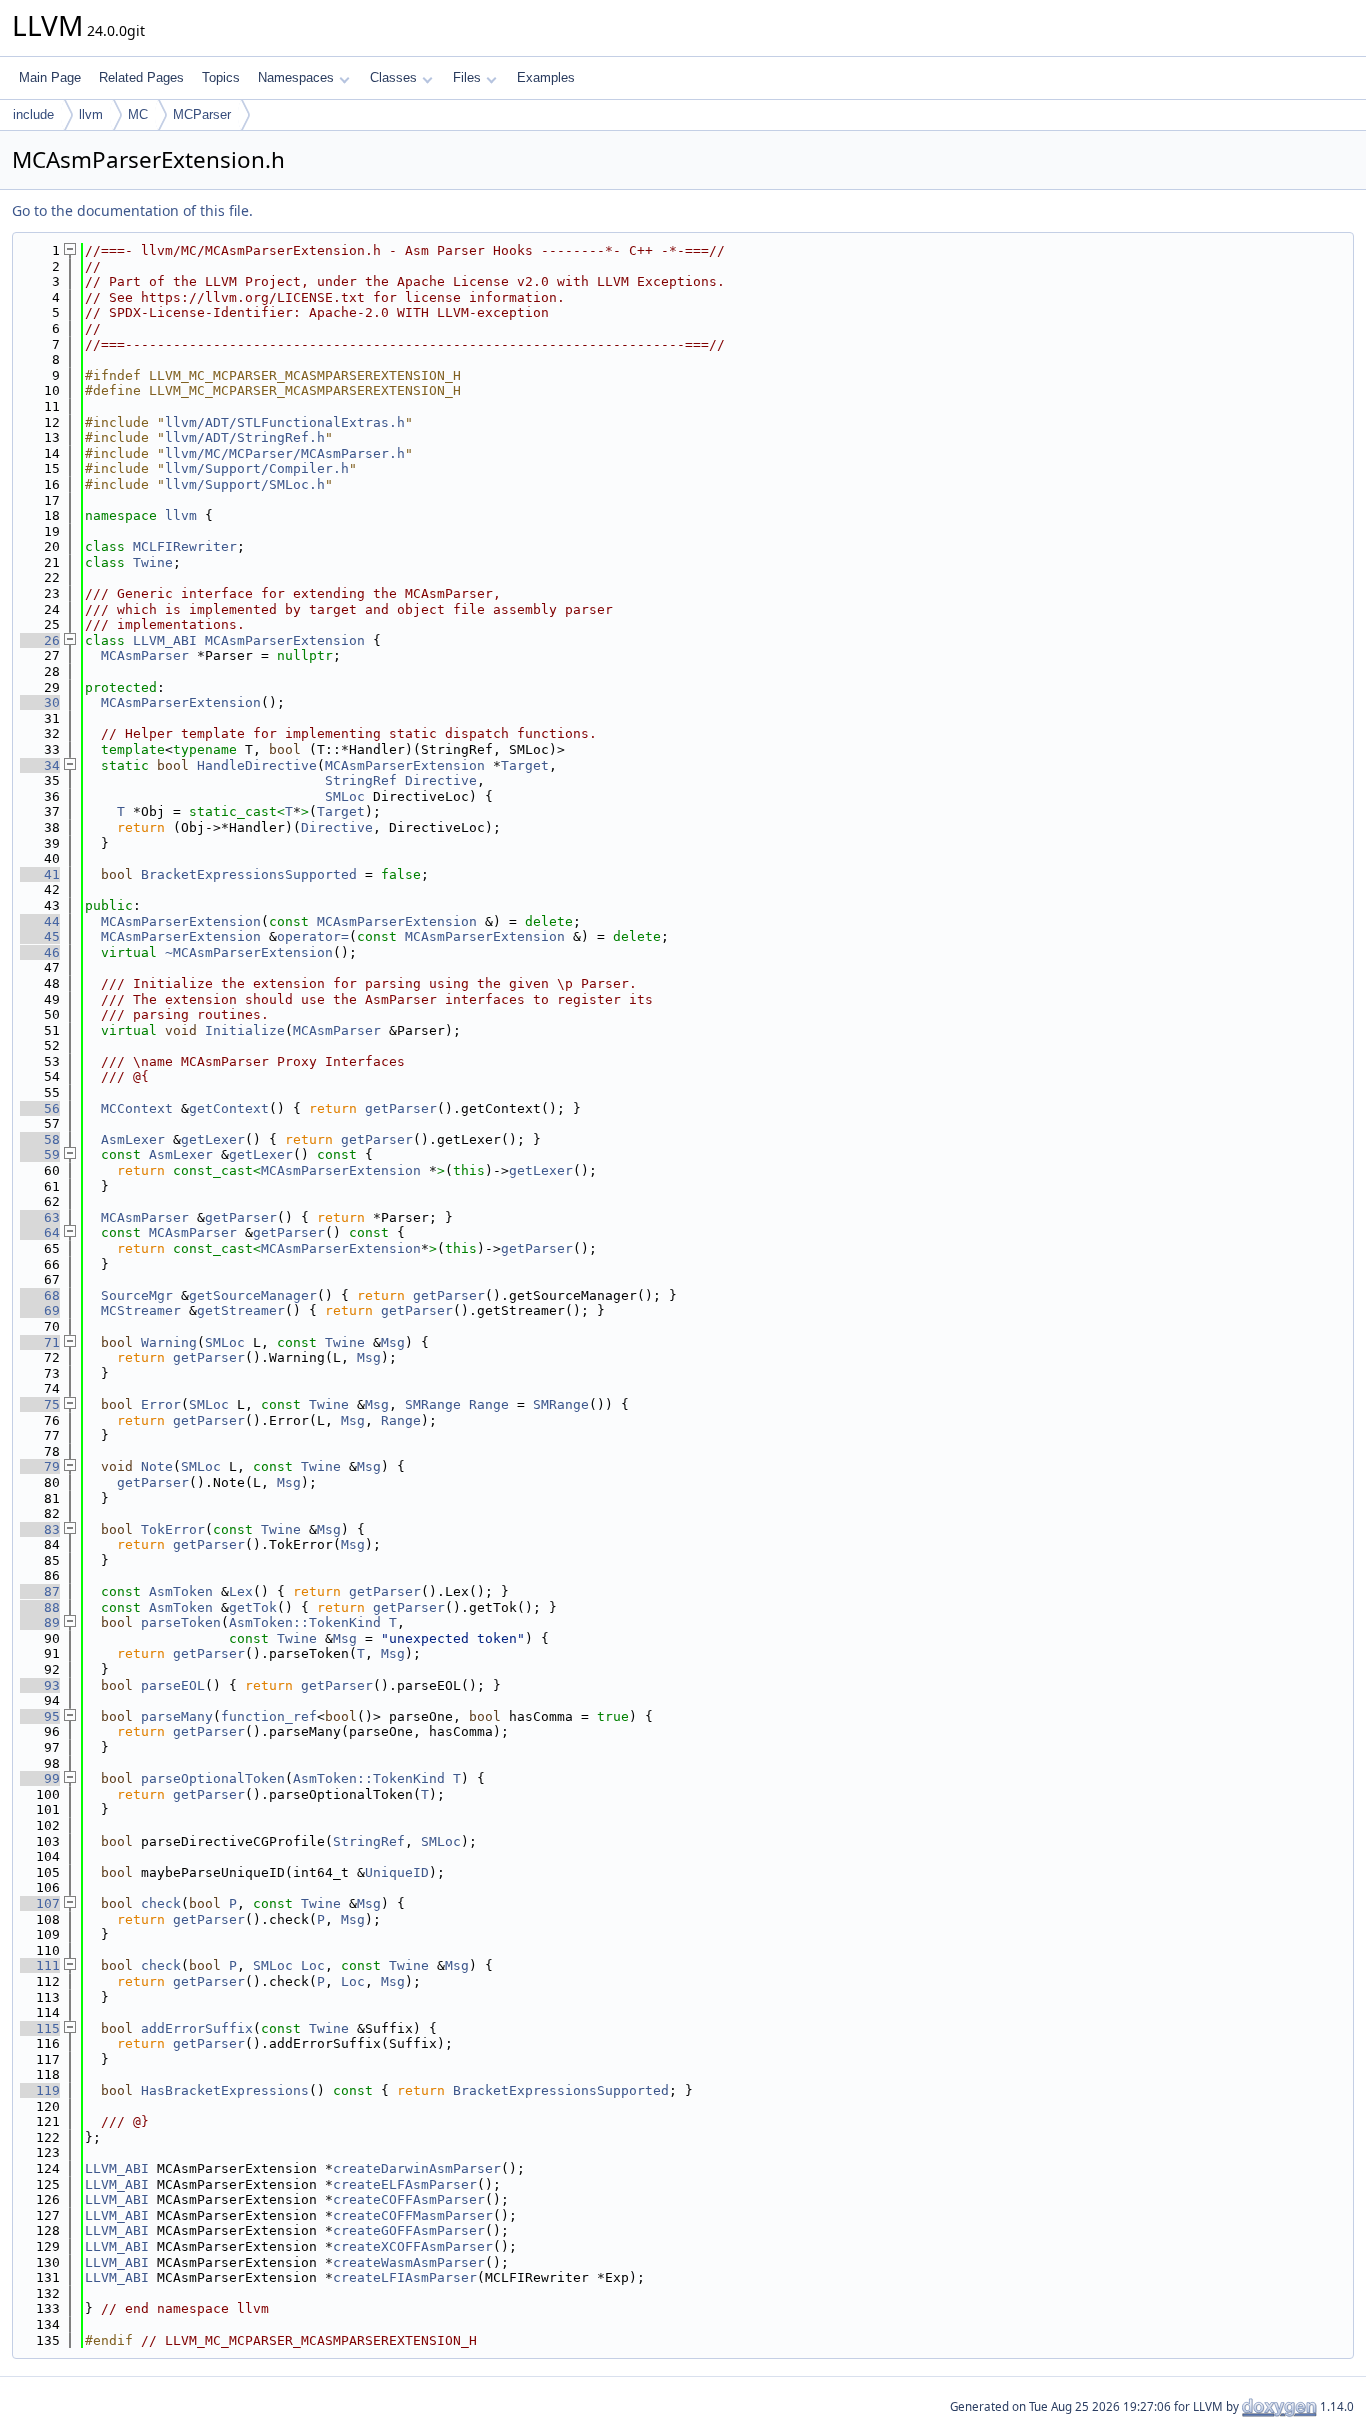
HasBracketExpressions (225, 2090)
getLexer (213, 1139)
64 (40, 1232)
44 (40, 921)
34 (40, 765)
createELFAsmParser (405, 2184)
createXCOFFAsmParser (413, 2246)
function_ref (269, 1716)
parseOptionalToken (213, 1778)
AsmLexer (133, 1139)
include (33, 114)
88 (40, 1607)
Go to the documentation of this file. (132, 210)
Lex (241, 1591)
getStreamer (241, 1310)
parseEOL (173, 1685)
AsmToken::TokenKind (305, 1622)
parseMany (177, 1716)
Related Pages (141, 77)
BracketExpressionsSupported (249, 874)
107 (40, 1903)
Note (157, 1466)
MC (138, 114)
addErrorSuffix (197, 2028)
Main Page (50, 77)
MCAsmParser (145, 655)
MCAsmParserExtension (285, 640)
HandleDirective (257, 765)
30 (40, 702)
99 (40, 1778)
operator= (313, 936)
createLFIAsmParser (405, 2277)
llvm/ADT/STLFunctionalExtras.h (285, 422)
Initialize (245, 1030)
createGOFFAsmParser (409, 2230)
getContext (229, 1108)
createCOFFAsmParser (409, 2199)
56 (40, 1108)
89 (40, 1622)
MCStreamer (141, 1310)
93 (40, 1685)
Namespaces (296, 77)
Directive (441, 780)
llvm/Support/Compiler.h (257, 468)
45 (40, 936)
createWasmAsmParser (409, 2262)
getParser (401, 1108)
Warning (169, 1342)
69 (40, 1310)
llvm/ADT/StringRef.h (245, 437)
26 (40, 640)
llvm (91, 114)
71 (40, 1342)
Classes (393, 77)
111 (40, 1965)
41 (40, 874)
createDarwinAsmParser (417, 2168)
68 (40, 1295)
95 (40, 1716)
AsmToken (181, 1591)
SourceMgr (137, 1295)
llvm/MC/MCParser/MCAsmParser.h (285, 453)
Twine (153, 562)
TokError (173, 1529)
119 (40, 2090)
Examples (546, 77)
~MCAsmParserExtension (249, 952)
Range (489, 1404)
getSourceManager (253, 1295)
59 (40, 1154)
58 (40, 1139)
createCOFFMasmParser (413, 2215)
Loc (313, 1965)
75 (40, 1404)
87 (40, 1591)
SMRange (433, 1404)
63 (40, 1217)
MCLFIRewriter (185, 546)
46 (40, 952)
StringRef (361, 780)
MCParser (202, 114)
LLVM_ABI (165, 640)
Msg (393, 1342)
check (161, 1903)
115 (40, 2028)
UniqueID (397, 1872)
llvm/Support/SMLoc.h (245, 484)
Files (467, 77)
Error (161, 1404)
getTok (253, 1607)
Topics (221, 77)
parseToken (181, 1622)
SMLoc (345, 796)
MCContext (137, 1108)
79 (40, 1466)
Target (525, 765)
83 (40, 1529)
